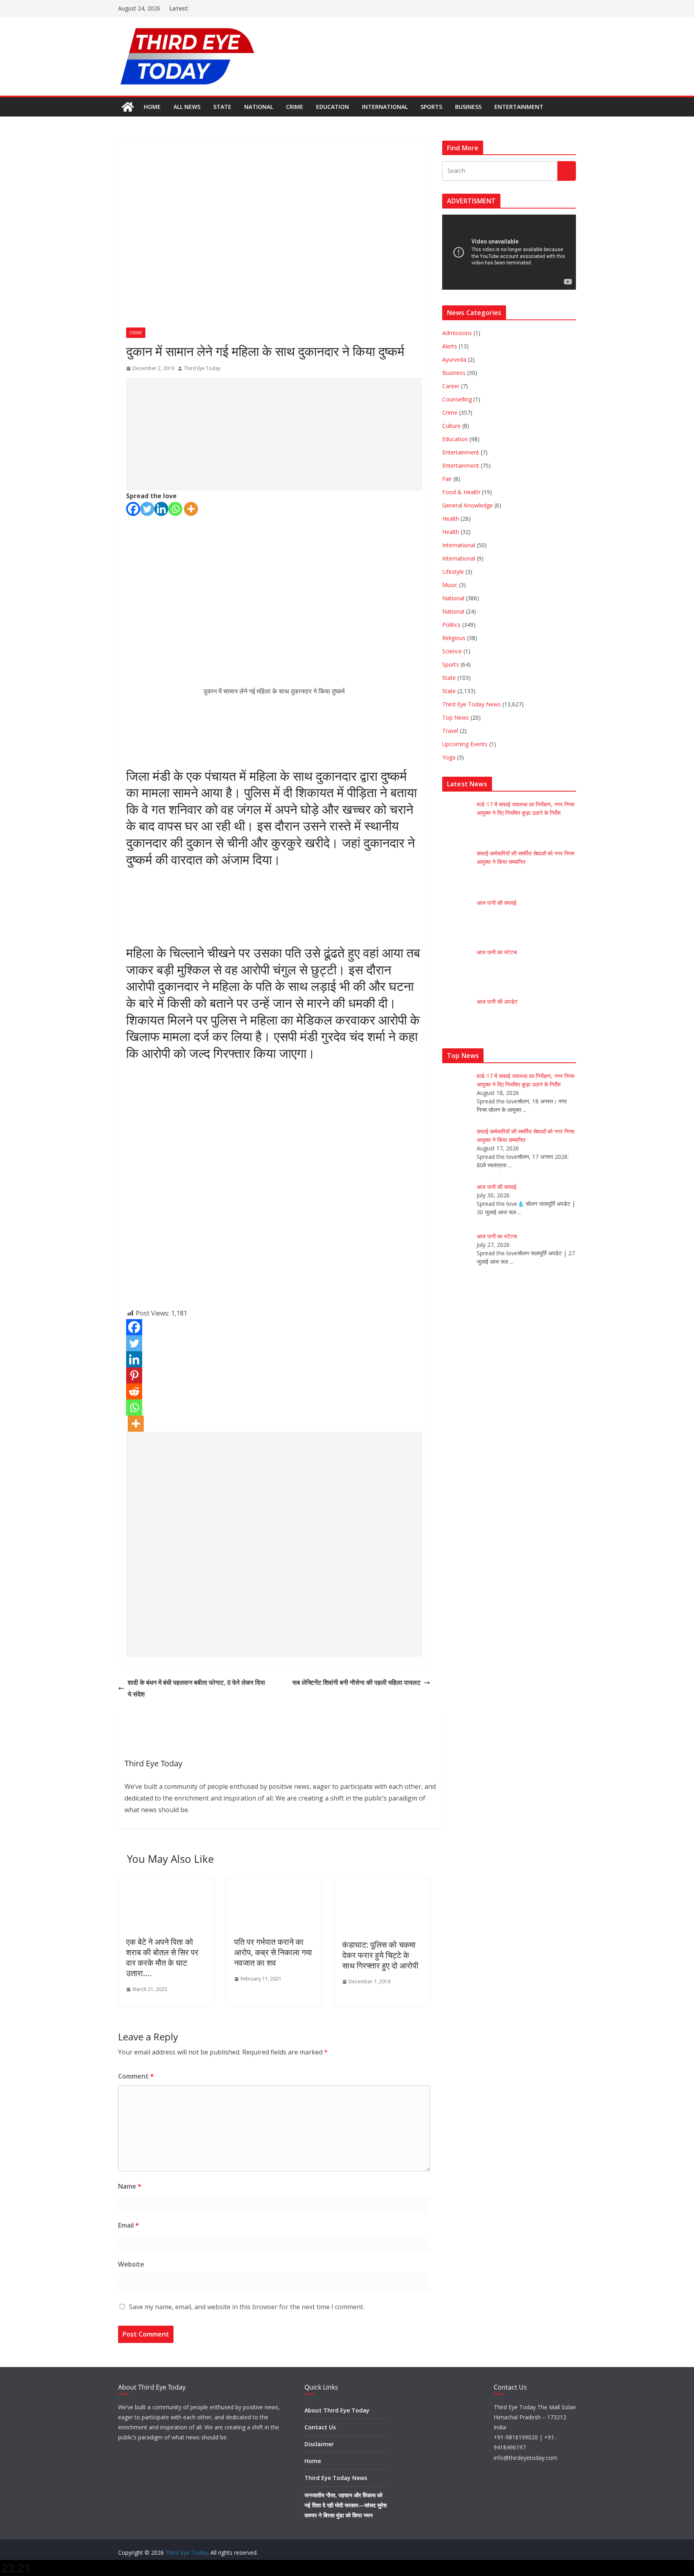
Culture (451, 426)
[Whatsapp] (175, 509)
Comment (136, 2076)
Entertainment (519, 107)
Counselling (457, 399)
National (259, 107)
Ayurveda (454, 359)
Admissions (457, 333)
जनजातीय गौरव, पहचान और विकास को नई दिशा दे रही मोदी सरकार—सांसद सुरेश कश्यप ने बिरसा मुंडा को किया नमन (346, 2505)
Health (451, 519)
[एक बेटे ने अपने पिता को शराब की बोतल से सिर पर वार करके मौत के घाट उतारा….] (166, 1884)
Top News (456, 717)
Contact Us (320, 2427)
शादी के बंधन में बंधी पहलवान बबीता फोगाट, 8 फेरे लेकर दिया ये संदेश (196, 1688)
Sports (431, 107)
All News (187, 107)
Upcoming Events (465, 744)
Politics (451, 625)
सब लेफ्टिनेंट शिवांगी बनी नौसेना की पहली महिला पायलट (356, 1682)
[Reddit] (134, 1391)
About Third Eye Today (337, 2410)
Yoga (449, 757)
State (222, 107)
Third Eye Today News (472, 704)
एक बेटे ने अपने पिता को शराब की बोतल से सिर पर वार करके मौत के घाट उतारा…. (162, 1957)
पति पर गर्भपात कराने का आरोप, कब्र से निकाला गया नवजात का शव (273, 1952)
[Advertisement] (274, 434)
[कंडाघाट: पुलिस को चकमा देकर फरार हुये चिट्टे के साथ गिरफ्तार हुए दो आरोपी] (382, 1884)
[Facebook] (133, 509)
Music (450, 585)
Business (468, 107)
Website (131, 2264)
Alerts (450, 346)
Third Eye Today (202, 368)
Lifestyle (453, 572)
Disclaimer (319, 2444)
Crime (295, 107)
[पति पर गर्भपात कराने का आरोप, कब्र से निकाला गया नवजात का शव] (274, 1884)
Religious (454, 638)
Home (152, 107)
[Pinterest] (134, 1375)
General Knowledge (467, 505)
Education (333, 107)
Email (129, 2225)
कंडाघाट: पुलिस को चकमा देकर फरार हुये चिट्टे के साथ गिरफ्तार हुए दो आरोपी (380, 1955)
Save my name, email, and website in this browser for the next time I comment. (247, 2307)
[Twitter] (147, 509)
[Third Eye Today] (128, 107)
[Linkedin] (161, 509)
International (385, 107)
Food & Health (461, 492)
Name (130, 2186)
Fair (447, 479)
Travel (450, 731)
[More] (191, 509)
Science (452, 651)
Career (451, 386)
